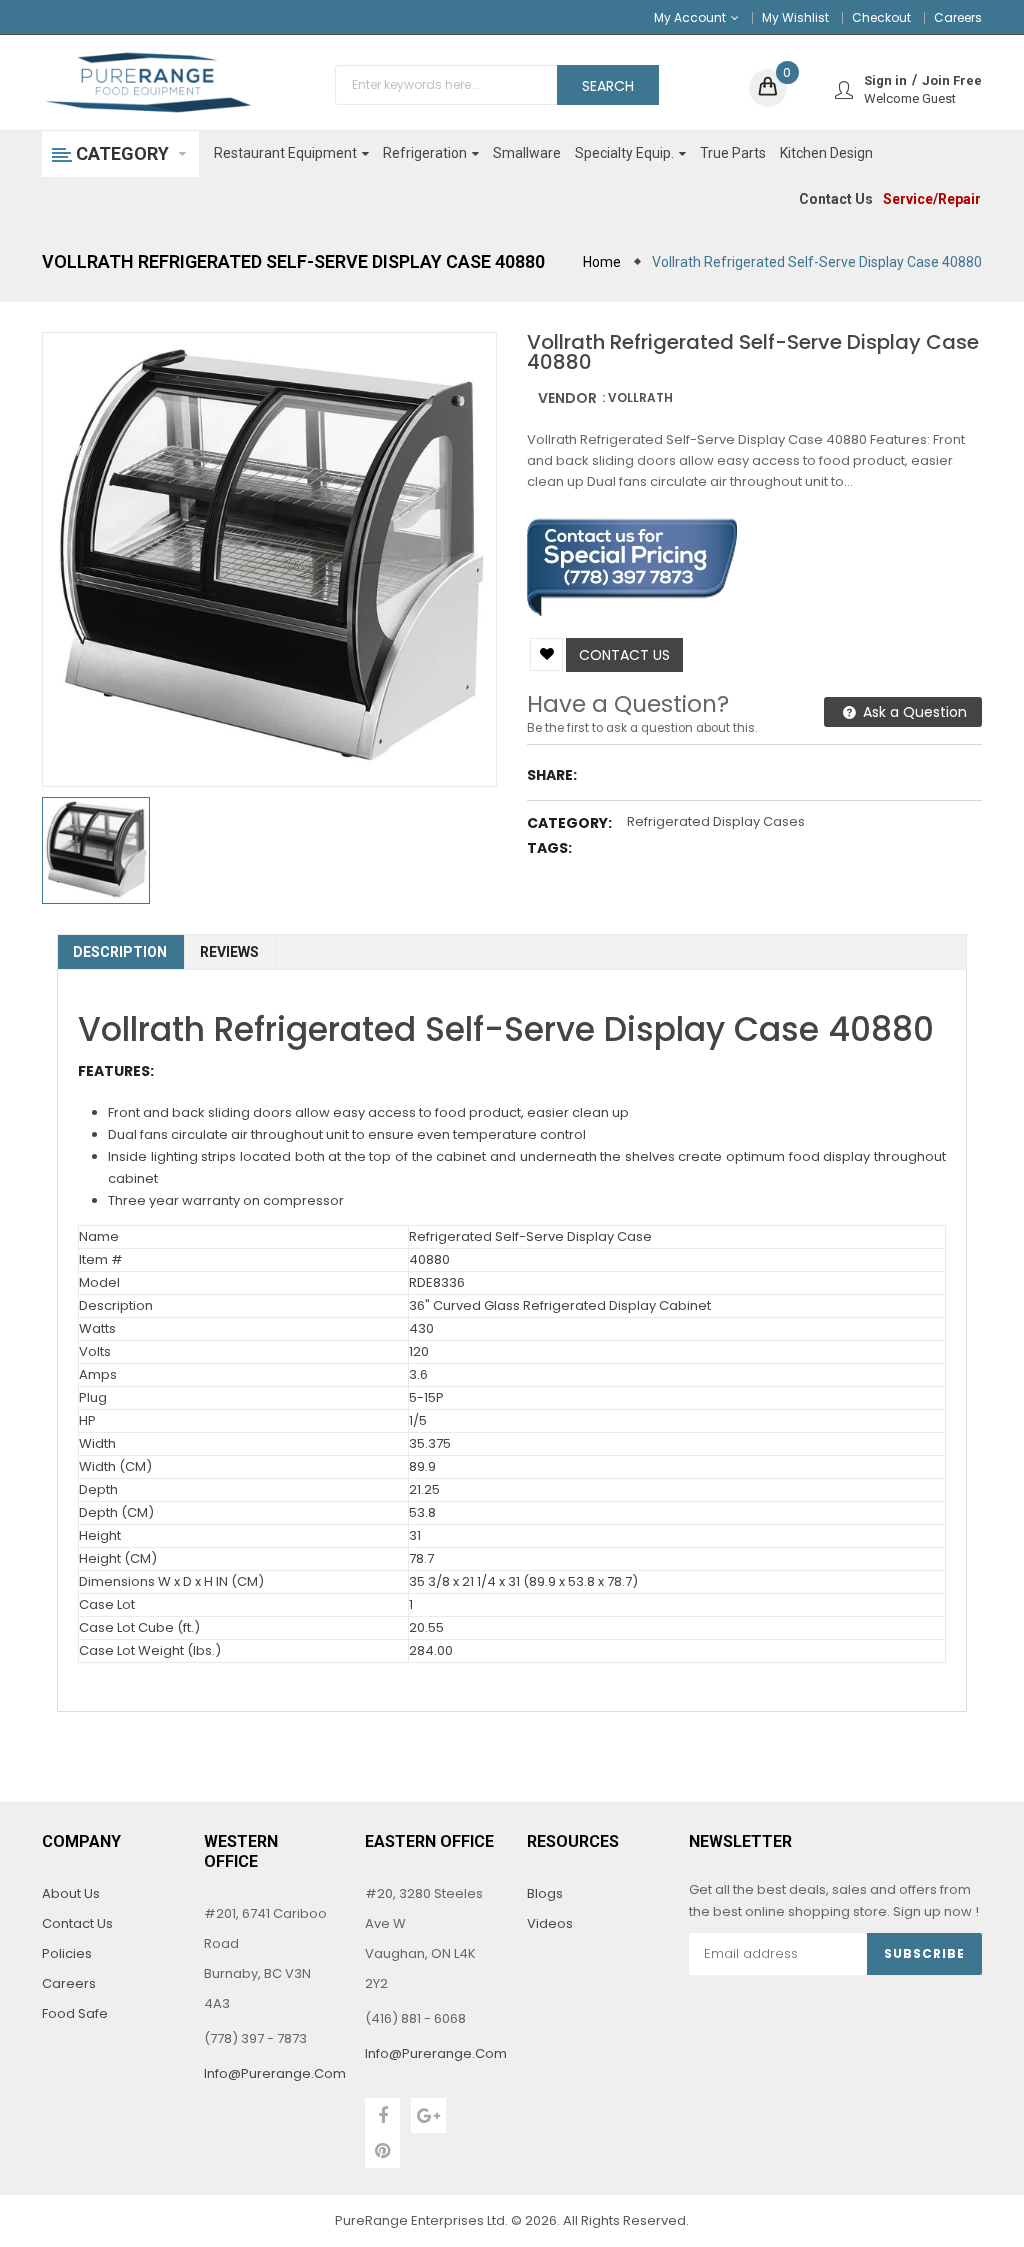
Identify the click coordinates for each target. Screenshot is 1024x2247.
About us (71, 1893)
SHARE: (552, 775)
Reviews (229, 952)
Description (120, 952)
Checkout (881, 17)
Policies (67, 1953)
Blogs (545, 1893)
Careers (958, 17)
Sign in (885, 80)
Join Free (952, 80)
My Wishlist (795, 17)
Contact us (624, 655)
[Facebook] (382, 2115)
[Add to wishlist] (546, 654)
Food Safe (75, 2013)
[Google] (428, 2115)
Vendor (567, 398)
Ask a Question (913, 712)
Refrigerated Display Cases (716, 821)
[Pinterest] (382, 2150)
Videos (550, 1923)
